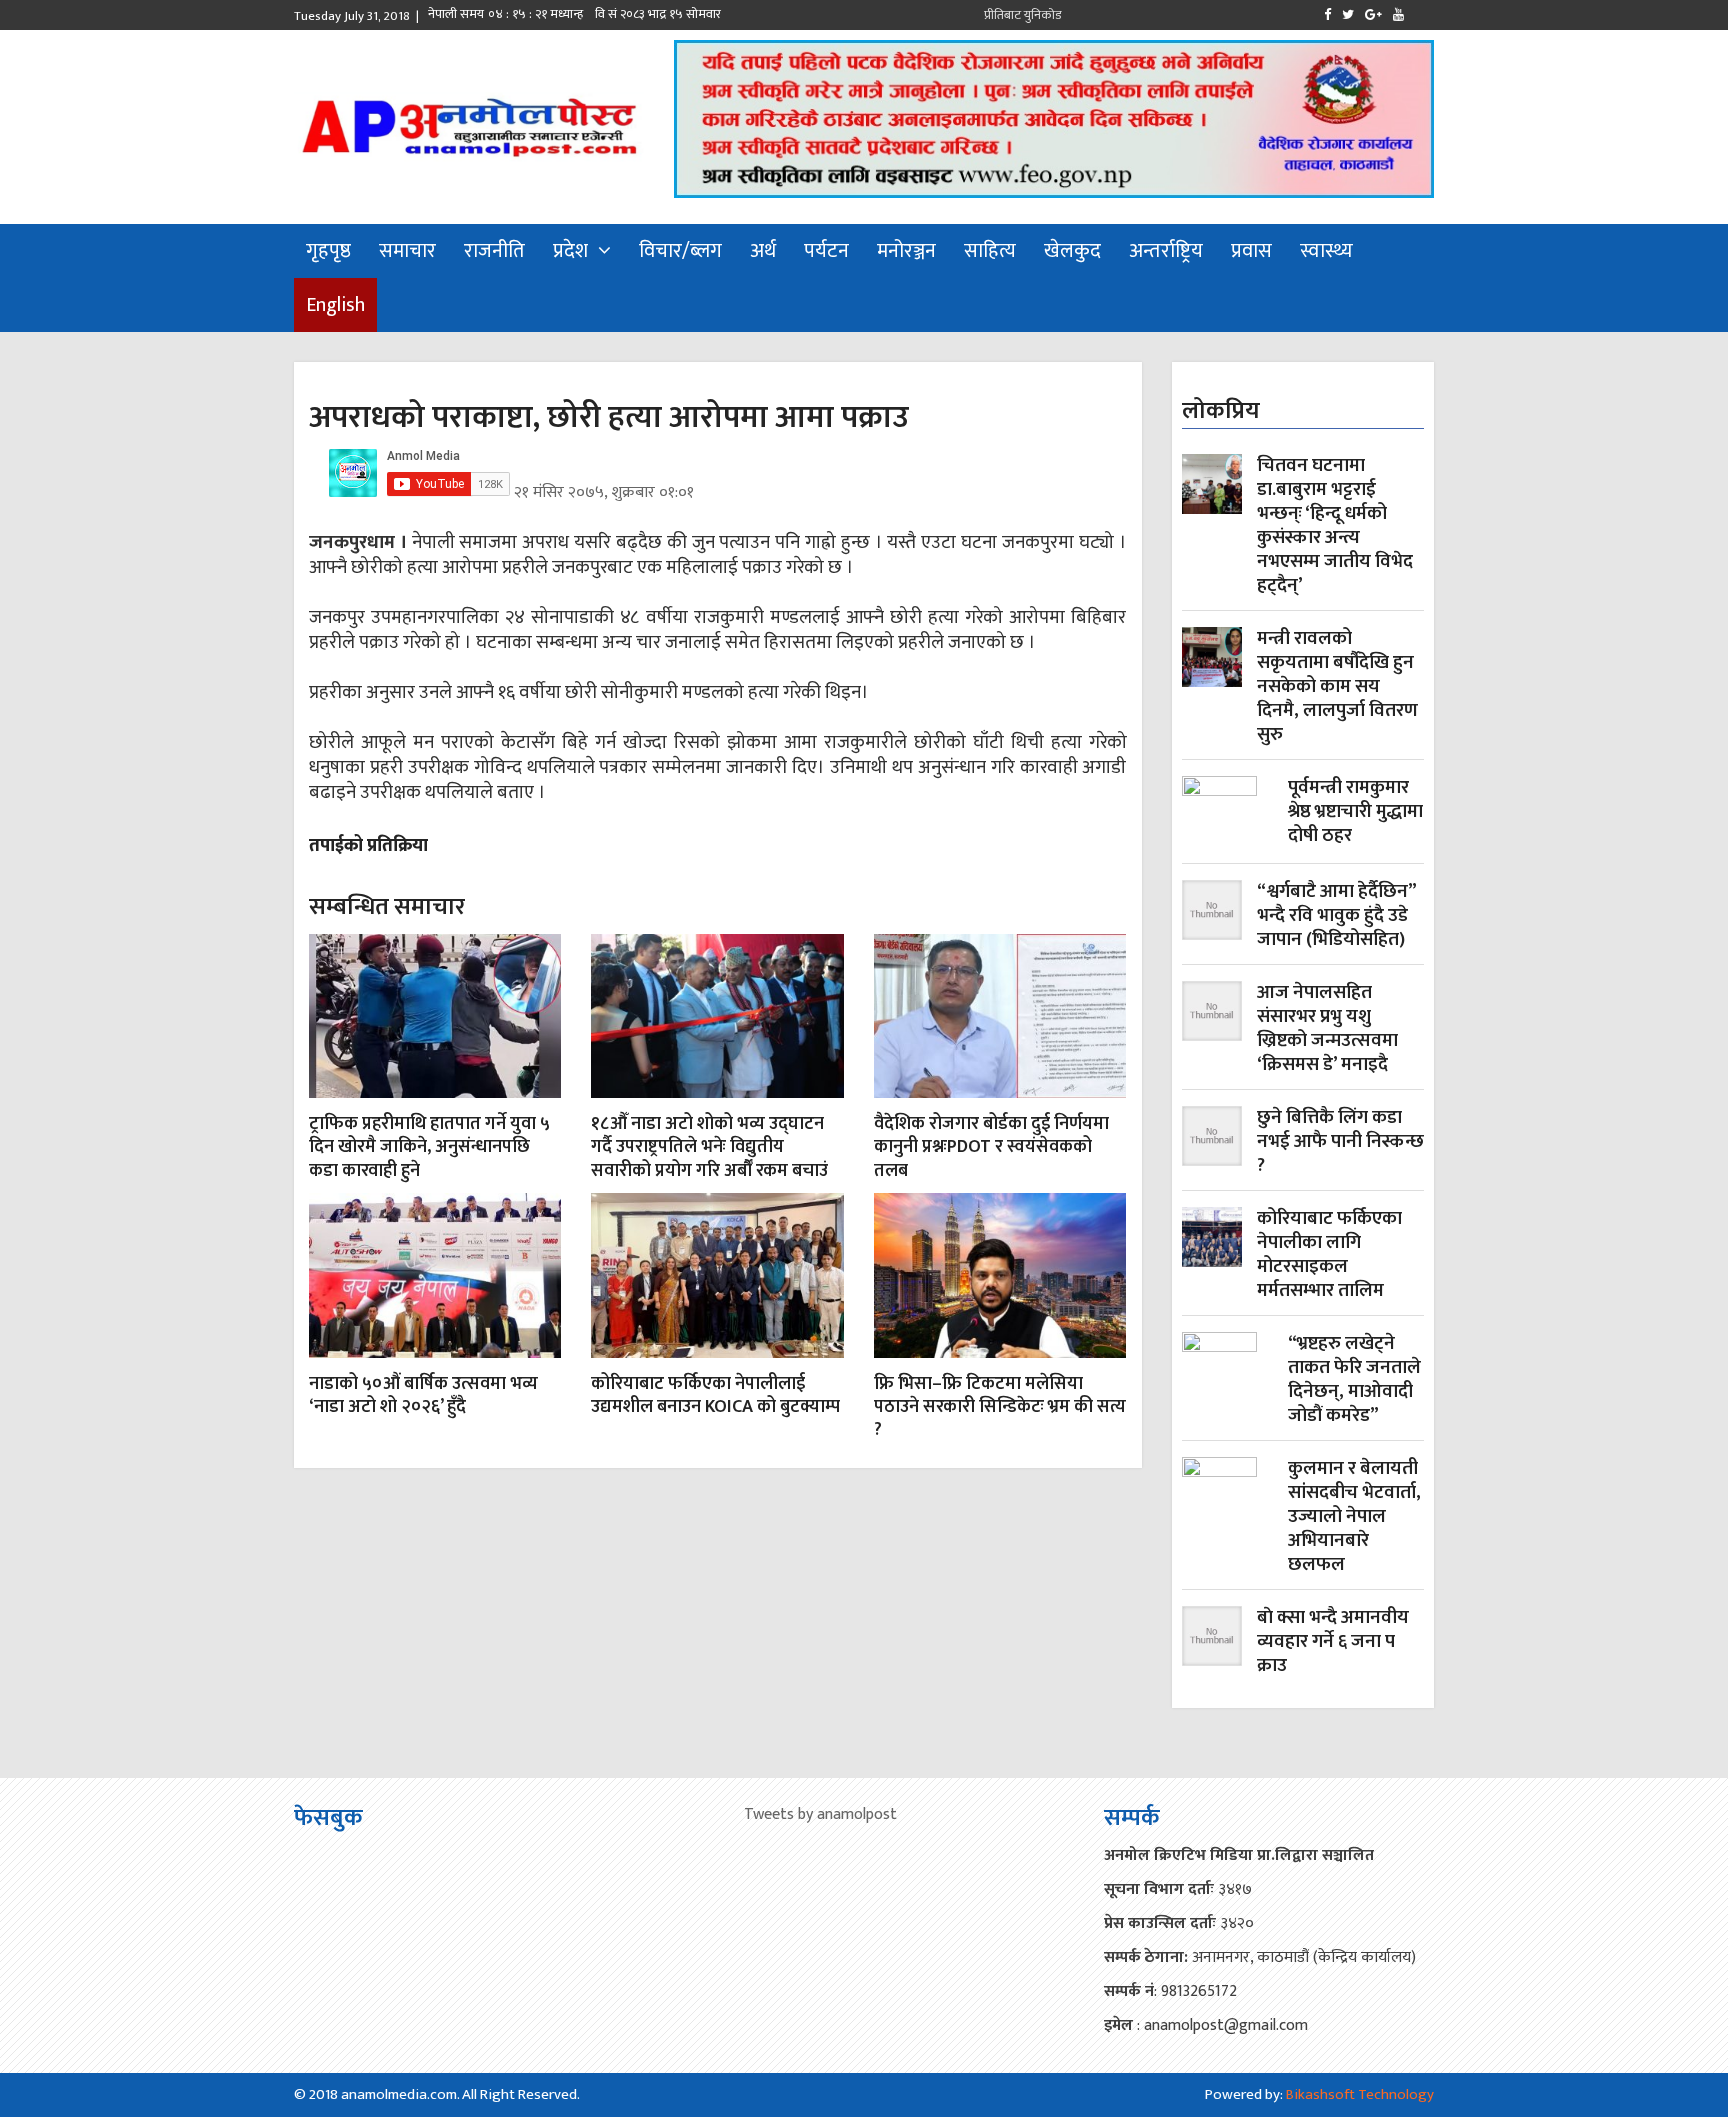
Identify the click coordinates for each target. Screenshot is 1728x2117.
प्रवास (1251, 251)
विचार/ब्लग (680, 251)
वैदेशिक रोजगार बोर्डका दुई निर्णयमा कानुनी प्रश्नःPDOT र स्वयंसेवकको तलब (991, 1147)
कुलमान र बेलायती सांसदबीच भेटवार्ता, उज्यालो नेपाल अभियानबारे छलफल (1354, 1517)
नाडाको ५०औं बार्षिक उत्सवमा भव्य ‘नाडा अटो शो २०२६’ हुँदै (423, 1395)
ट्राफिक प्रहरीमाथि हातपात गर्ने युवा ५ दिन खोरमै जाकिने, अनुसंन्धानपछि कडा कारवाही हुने (429, 1147)
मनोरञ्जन (906, 251)
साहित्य (990, 251)
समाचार (407, 251)
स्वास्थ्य (1326, 251)
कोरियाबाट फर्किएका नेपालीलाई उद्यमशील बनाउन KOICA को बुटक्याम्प (715, 1395)
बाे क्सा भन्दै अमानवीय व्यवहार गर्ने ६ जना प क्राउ (1333, 1642)
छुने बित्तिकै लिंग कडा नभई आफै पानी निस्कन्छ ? (1340, 1142)
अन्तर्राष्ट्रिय (1166, 251)
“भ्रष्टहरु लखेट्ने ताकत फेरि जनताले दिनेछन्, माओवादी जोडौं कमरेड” (1354, 1380)
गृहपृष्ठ (328, 251)
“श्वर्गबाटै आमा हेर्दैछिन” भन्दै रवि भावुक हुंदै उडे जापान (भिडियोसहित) (1336, 916)
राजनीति (494, 251)
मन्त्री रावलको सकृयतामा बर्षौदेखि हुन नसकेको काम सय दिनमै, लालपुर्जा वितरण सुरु (1337, 687)
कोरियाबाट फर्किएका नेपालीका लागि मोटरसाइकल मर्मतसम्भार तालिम (1329, 1255)
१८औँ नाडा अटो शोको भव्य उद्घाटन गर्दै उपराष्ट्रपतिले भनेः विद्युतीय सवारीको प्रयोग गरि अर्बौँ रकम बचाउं (709, 1147)
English (335, 305)
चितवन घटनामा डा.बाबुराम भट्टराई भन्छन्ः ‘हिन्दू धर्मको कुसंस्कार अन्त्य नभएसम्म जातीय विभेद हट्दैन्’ (1335, 526)
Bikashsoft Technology (1360, 2094)
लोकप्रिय (1221, 411)
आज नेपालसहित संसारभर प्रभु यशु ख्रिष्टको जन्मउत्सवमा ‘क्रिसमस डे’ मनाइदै (1327, 1029)
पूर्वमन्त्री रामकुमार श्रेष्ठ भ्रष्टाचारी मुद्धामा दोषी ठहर (1355, 813)
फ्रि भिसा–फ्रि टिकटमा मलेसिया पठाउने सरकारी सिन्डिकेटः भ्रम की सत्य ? (1000, 1407)
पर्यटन (826, 251)
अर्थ (763, 251)
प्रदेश (570, 251)
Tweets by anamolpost (820, 1814)
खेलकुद (1072, 251)
